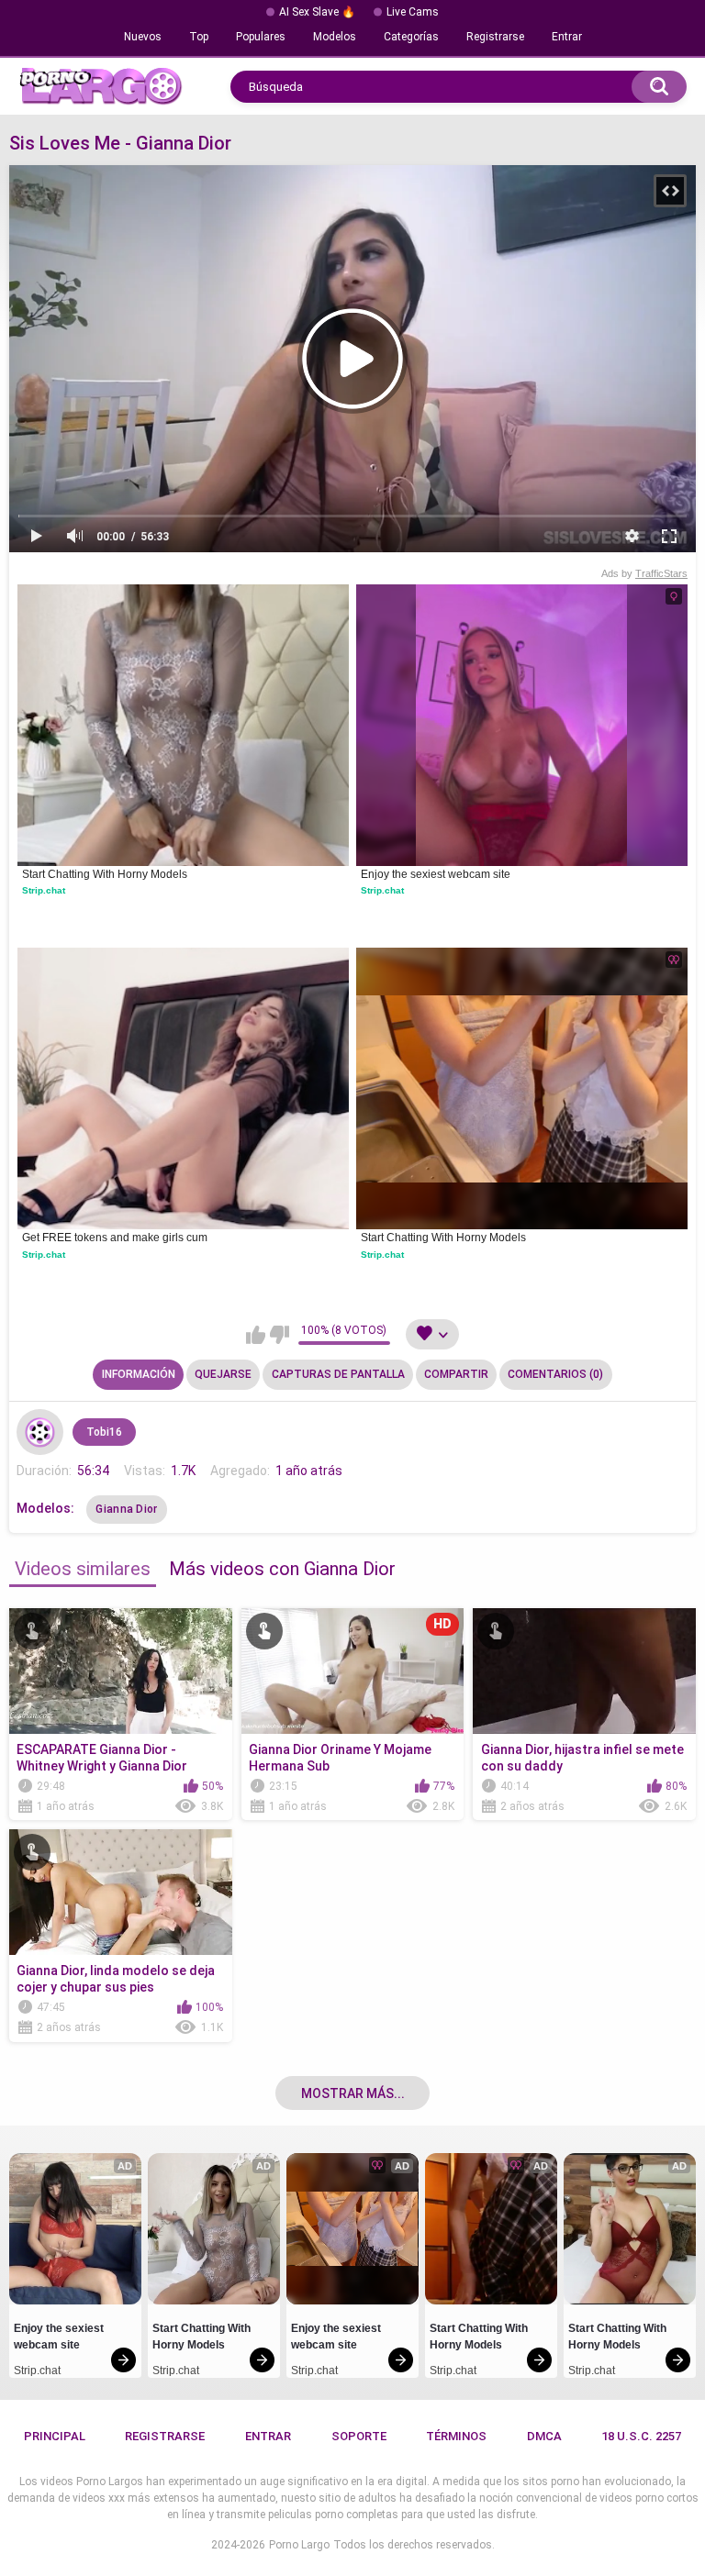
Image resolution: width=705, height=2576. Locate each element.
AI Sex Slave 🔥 (317, 12)
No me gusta (280, 1335)
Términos (456, 2436)
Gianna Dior (126, 1509)
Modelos (335, 37)
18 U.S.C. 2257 (641, 2436)
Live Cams (413, 12)
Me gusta (256, 1335)
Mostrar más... (353, 2093)
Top (199, 37)
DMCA (544, 2436)
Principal (55, 2436)
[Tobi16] (39, 1432)
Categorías (411, 37)
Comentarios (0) (555, 1374)
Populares (261, 37)
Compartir (456, 1374)
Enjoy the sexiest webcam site (436, 874)
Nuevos (143, 37)
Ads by (644, 573)
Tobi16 (104, 1432)
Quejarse (223, 1374)
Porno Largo (299, 2545)
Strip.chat (44, 890)
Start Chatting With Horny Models (105, 874)
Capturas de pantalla (338, 1374)
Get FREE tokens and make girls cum (115, 1238)
